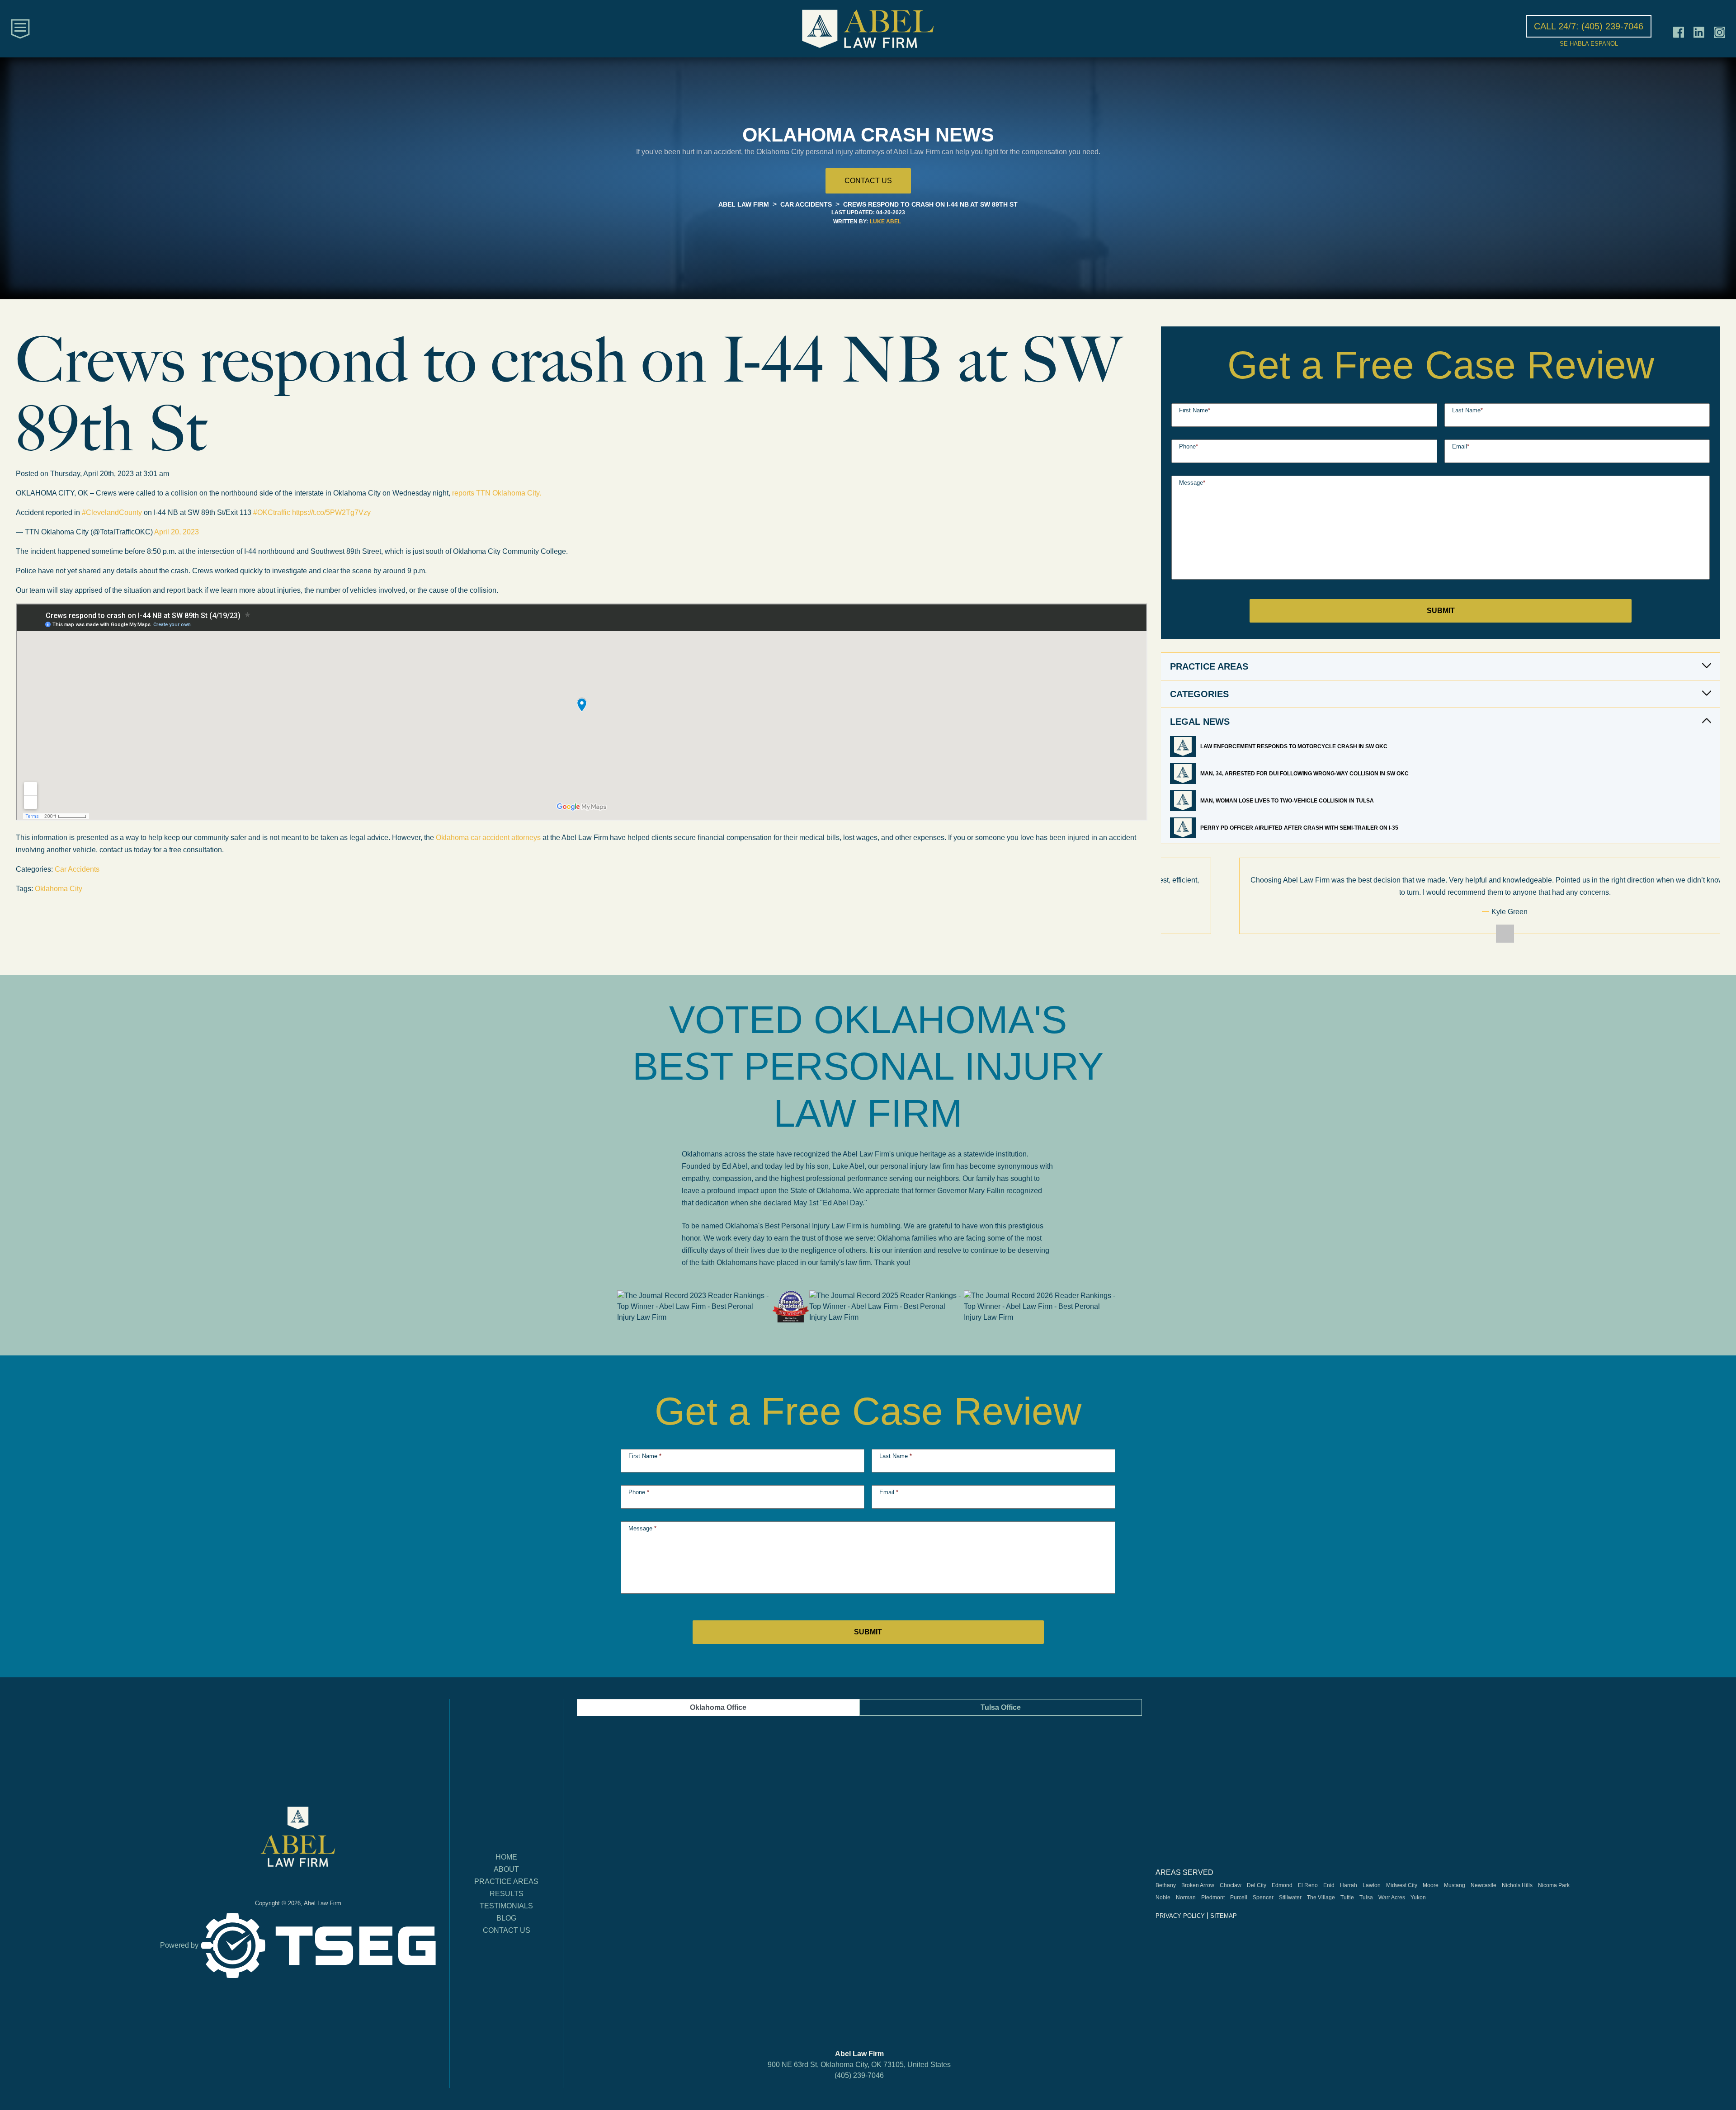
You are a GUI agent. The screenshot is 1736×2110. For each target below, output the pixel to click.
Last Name (1467, 410)
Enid (1329, 1885)
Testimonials (506, 1906)
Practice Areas (506, 1881)
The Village (1321, 1898)
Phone (1189, 446)
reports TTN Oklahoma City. (497, 493)
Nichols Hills (1517, 1885)
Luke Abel (885, 222)
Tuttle (1347, 1898)
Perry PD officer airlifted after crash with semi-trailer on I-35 (1299, 828)
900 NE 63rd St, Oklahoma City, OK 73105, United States (859, 2065)
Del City (1257, 1885)
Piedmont (1213, 1898)
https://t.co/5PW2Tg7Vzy (331, 512)
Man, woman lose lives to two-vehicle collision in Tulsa (1288, 801)
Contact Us (507, 1930)
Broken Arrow (1198, 1885)
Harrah (1349, 1885)
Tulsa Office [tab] (1001, 1707)
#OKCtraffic (272, 512)
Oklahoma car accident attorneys (488, 838)
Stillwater (1290, 1898)
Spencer (1263, 1898)
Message (1192, 483)
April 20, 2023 (177, 532)
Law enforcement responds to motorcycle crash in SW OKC (1295, 746)
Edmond (1282, 1885)
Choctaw (1231, 1885)
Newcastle (1484, 1885)
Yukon (1418, 1898)
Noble (1163, 1898)
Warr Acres (1392, 1898)
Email (1461, 446)
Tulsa (1366, 1898)
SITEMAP (1224, 1916)
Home (506, 1857)
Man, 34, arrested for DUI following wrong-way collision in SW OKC (1305, 774)
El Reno (1308, 1885)
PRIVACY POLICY (1180, 1916)
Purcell (1239, 1898)
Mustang (1455, 1885)
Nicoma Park (1554, 1885)
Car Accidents (77, 869)
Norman (1186, 1898)
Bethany (1166, 1885)
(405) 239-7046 (859, 2075)
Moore (1431, 1885)
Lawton (1372, 1885)
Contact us (868, 181)
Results (507, 1894)
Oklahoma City (59, 889)
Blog (506, 1918)
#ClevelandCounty (112, 512)
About (506, 1869)
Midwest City (1402, 1885)
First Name (1195, 410)
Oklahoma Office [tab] (718, 1707)
